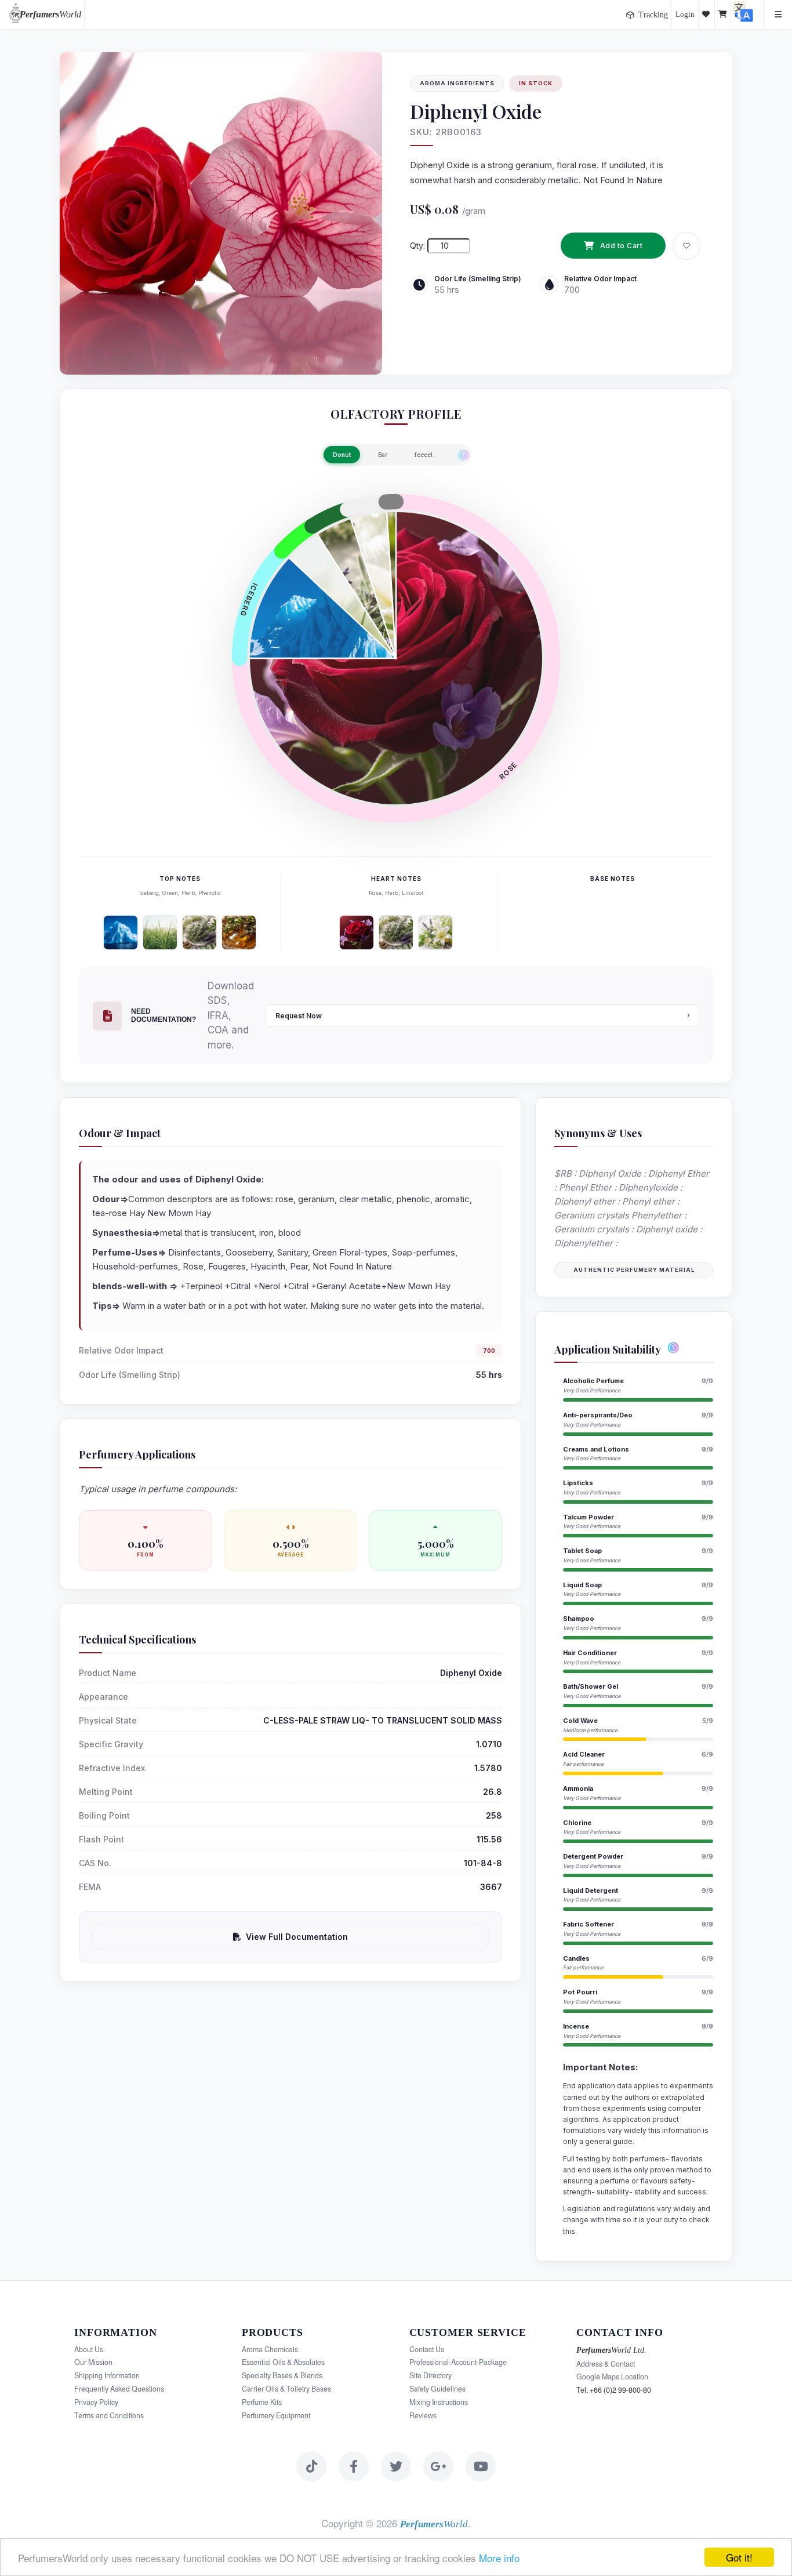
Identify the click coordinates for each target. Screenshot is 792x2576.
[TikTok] (311, 2466)
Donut (342, 455)
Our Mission (93, 2362)
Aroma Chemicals (270, 2349)
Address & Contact (606, 2364)
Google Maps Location (612, 2377)
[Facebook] (354, 2466)
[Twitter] (396, 2466)
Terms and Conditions (109, 2415)
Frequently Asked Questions (119, 2389)
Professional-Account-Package (458, 2362)
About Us (89, 2349)
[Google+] (438, 2466)
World (50, 14)
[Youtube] (481, 2466)
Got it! (739, 2557)
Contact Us (427, 2349)
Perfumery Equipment (276, 2415)
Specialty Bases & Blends (282, 2375)
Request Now (299, 1016)
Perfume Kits (262, 2402)
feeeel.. (425, 455)
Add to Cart (622, 246)
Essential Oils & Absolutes (283, 2362)
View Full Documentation (297, 1937)
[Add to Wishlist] (686, 246)
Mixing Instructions (439, 2402)
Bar (383, 455)
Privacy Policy (96, 2402)
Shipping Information (107, 2375)
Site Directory (430, 2375)
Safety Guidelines (437, 2389)
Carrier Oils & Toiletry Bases (286, 2389)
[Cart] (723, 14)
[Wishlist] (707, 14)
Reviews (423, 2415)
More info (499, 2558)
